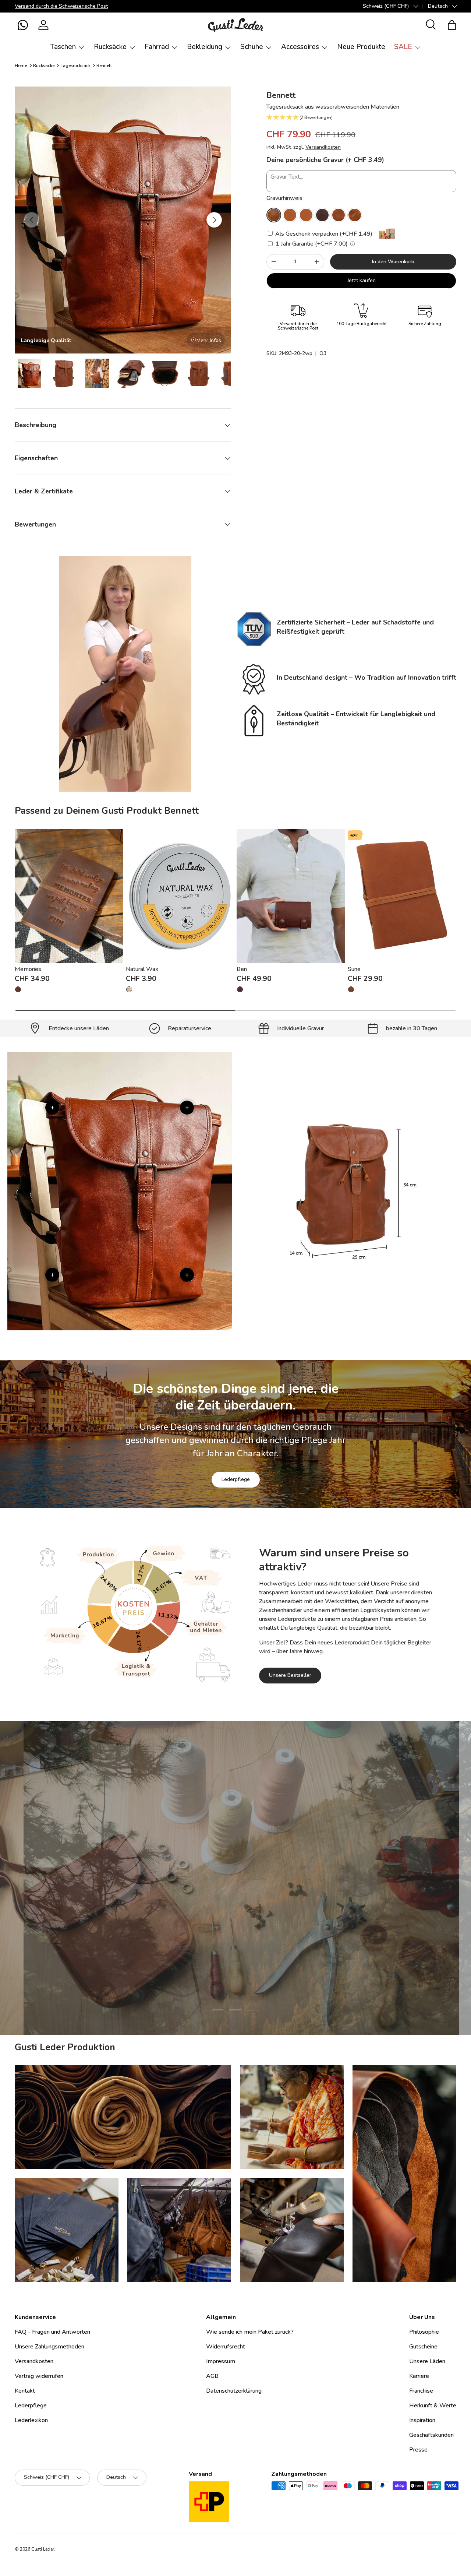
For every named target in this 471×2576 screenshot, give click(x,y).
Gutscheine (423, 2347)
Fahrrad (157, 47)
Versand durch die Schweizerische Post (61, 6)
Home (21, 66)
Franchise (421, 2391)
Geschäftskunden (431, 2435)
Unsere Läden (427, 2361)
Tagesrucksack (76, 66)
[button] (23, 25)
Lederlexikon (31, 2420)
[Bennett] (274, 215)
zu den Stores (185, 1925)
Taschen (63, 47)
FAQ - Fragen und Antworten (52, 2332)
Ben (242, 969)
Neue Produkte (361, 47)
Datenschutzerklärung (234, 2391)
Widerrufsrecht (226, 2347)
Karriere (419, 2376)
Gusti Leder (43, 2549)
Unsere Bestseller (290, 1676)
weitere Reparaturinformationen (265, 1925)
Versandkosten (323, 147)
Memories (28, 969)
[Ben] (291, 896)
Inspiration (422, 2420)
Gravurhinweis (284, 198)
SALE (403, 47)
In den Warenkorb (393, 262)
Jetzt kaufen (362, 280)
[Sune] (402, 896)
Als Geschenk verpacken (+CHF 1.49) (323, 234)
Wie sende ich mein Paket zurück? (250, 2332)
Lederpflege (236, 1479)
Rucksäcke (110, 47)
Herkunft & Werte (433, 2406)
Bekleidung (205, 47)
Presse (418, 2450)
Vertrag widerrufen (39, 2376)
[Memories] (69, 896)
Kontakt (25, 2391)
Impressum (221, 2361)
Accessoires (300, 47)
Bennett (104, 66)
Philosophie (424, 2332)
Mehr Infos (209, 340)
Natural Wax (142, 969)
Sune (354, 969)
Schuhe (252, 47)
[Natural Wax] (180, 896)
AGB (212, 2376)
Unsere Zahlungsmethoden (49, 2347)
